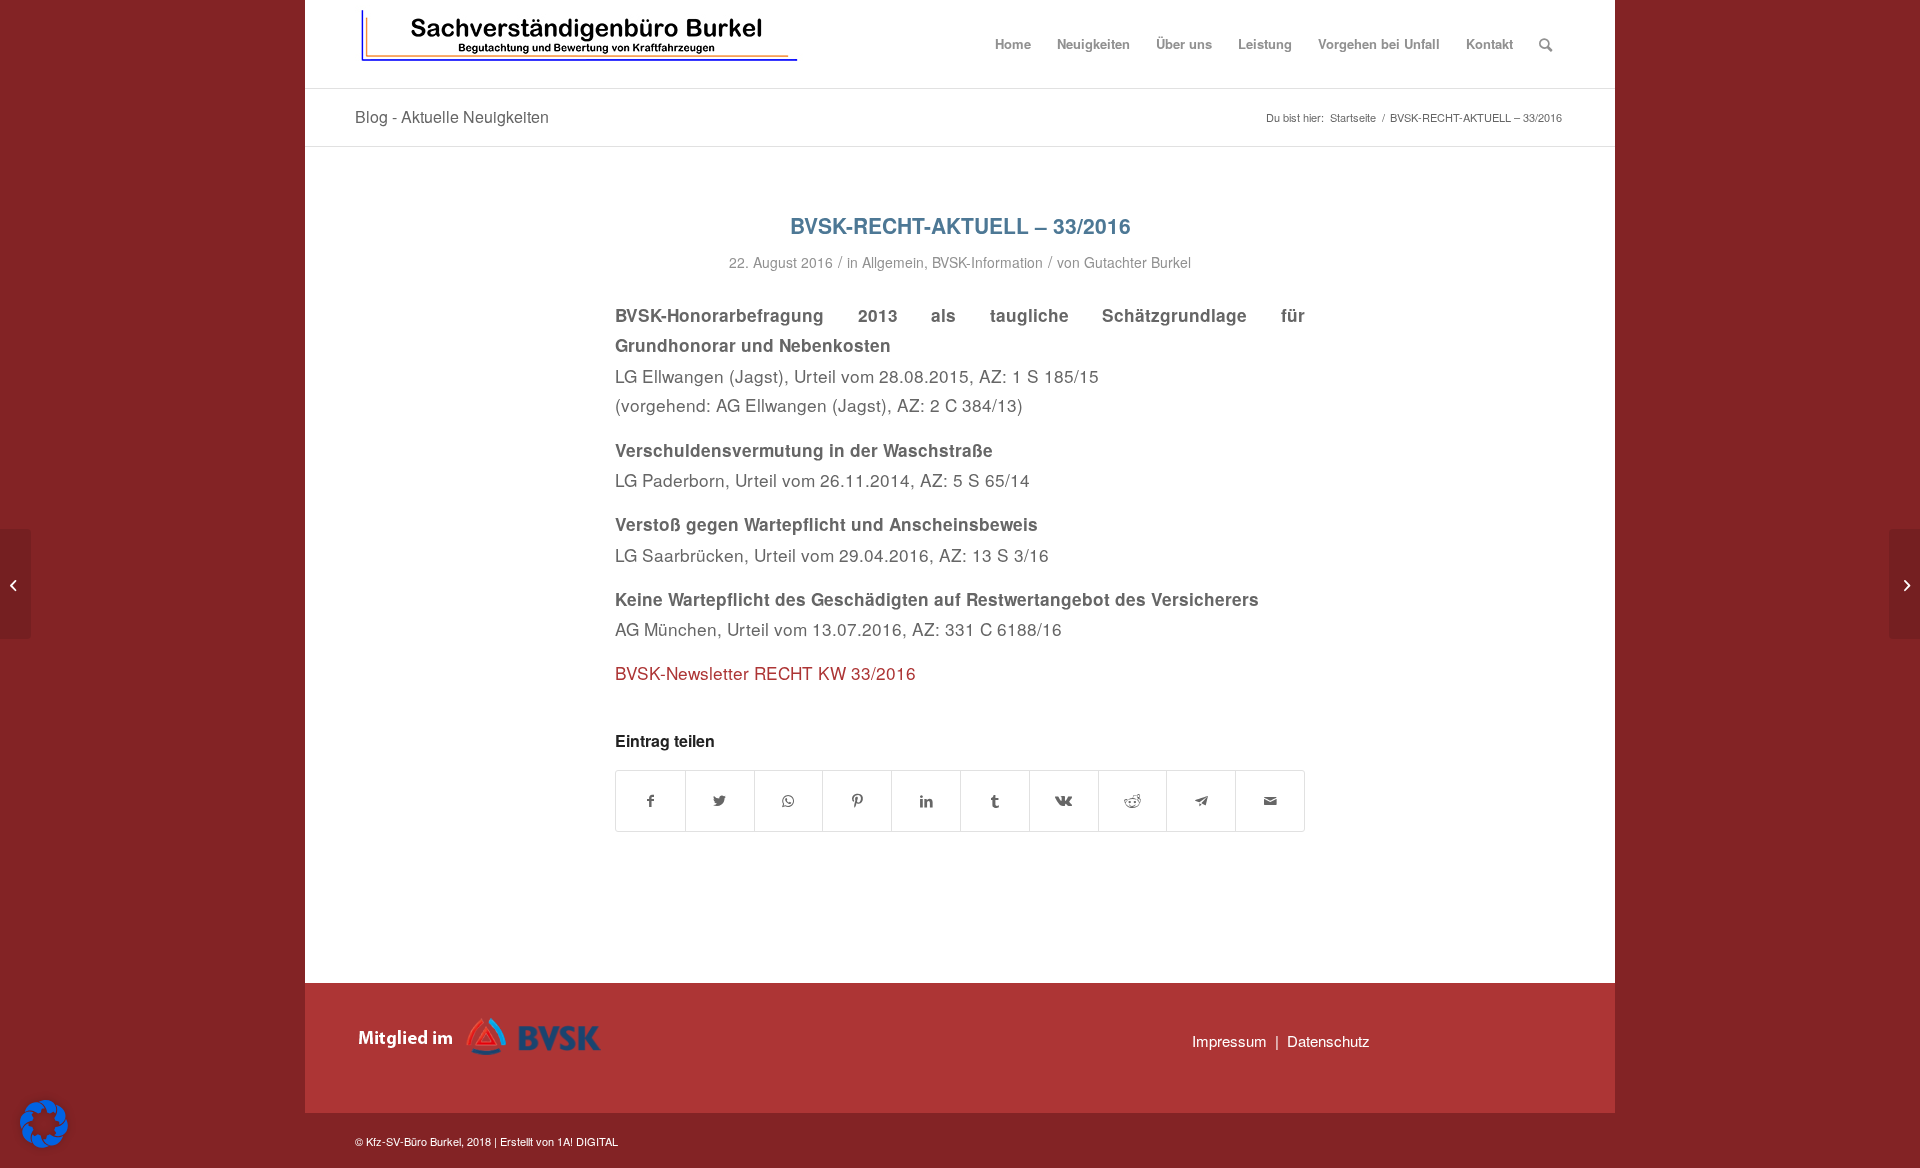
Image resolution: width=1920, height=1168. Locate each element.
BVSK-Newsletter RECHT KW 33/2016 (765, 672)
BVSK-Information (987, 262)
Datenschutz (1328, 1040)
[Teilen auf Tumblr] (995, 801)
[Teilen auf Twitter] (720, 801)
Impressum (1229, 1040)
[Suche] (1545, 44)
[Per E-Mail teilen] (1270, 801)
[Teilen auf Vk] (1064, 801)
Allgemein (893, 262)
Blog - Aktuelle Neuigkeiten (452, 116)
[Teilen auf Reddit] (1133, 801)
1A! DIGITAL (587, 1141)
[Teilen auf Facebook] (650, 801)
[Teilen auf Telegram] (1201, 801)
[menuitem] (1013, 44)
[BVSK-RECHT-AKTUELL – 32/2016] (15, 584)
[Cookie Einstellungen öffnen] (44, 1141)
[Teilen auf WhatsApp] (789, 801)
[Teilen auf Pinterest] (857, 801)
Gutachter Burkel (1137, 262)
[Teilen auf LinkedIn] (926, 801)
